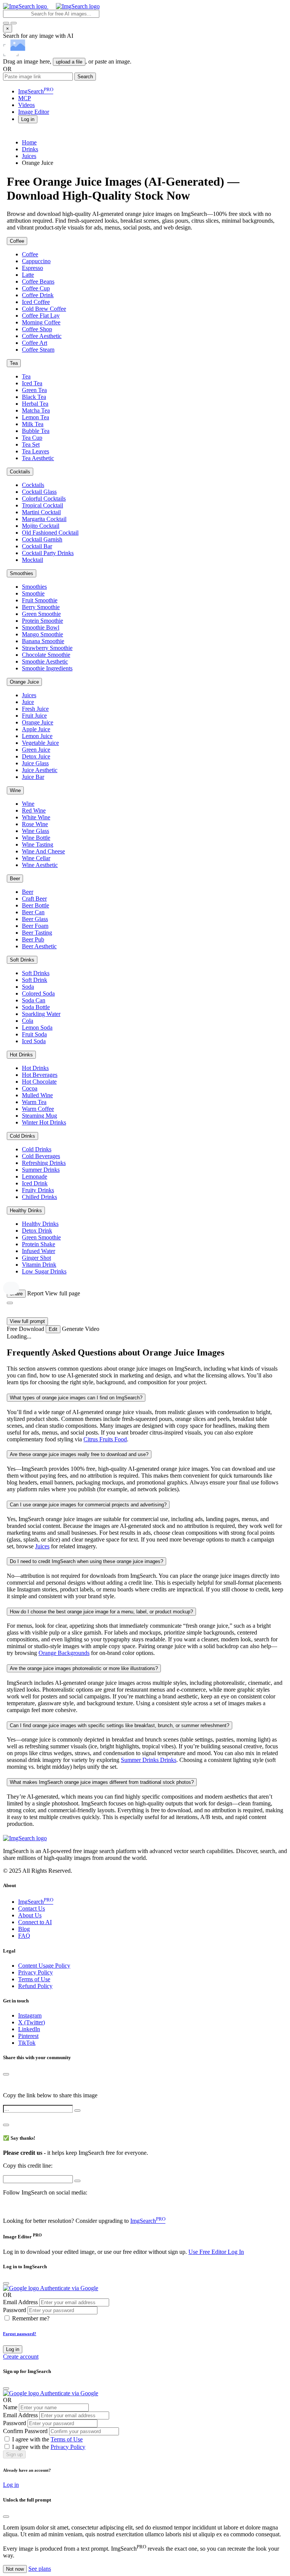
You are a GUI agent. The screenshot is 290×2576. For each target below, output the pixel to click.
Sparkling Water (41, 1014)
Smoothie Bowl (41, 627)
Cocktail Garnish (42, 539)
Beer (15, 879)
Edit (53, 1329)
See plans (40, 2569)
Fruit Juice (34, 716)
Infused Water (39, 1251)
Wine (15, 790)
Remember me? (31, 2318)
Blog (24, 1929)
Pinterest (28, 2036)
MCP (25, 98)
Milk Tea (33, 424)
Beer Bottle (35, 905)
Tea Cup (32, 438)
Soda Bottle (36, 1007)
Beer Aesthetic (39, 946)
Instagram (30, 2015)
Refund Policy (35, 1986)
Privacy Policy (35, 1972)
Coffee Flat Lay (41, 316)
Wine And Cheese (43, 851)
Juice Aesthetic (40, 770)
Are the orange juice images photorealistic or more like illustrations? (84, 1668)
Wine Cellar (36, 858)
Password (15, 2310)
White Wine (36, 817)
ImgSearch (36, 91)
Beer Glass (35, 919)
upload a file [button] (69, 62)
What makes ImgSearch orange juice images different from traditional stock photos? (102, 1782)
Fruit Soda (34, 1034)
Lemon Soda (37, 1027)
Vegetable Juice (40, 743)
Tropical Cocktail (42, 505)
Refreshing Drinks (44, 1163)
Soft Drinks (22, 960)
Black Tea (34, 397)
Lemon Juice (37, 736)
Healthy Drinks (26, 1210)
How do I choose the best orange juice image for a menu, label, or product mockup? (101, 1612)
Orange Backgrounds (64, 1653)
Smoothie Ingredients (47, 668)
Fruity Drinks (38, 1190)
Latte (28, 275)
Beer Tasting (37, 933)
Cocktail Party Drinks (48, 553)
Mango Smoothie (42, 634)
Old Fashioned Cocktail (50, 533)
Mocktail (32, 560)
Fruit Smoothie (40, 600)
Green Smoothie (41, 614)
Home (29, 142)
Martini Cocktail (41, 512)
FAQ (24, 1936)
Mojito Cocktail (41, 526)
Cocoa (30, 1088)
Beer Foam (35, 926)
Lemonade (35, 1176)
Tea (14, 363)
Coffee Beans (38, 281)
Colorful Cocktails (44, 499)
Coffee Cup (36, 288)
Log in (13, 2349)
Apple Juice (36, 729)
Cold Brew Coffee (44, 309)
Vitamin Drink (39, 1265)
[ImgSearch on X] (6, 2206)
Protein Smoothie (42, 621)
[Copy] (77, 2111)
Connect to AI (35, 1922)
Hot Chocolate (39, 1082)
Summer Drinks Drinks (149, 1760)
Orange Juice (24, 682)
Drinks (30, 149)
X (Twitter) (32, 2022)
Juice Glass (35, 763)
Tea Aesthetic (38, 458)
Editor (34, 112)
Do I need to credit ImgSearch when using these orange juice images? (86, 1561)
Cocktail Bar (37, 546)
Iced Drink (35, 1183)
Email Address (20, 2302)
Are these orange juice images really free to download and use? (79, 1454)
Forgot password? (20, 2334)
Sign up (14, 2454)
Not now (15, 2569)
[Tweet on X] (7, 2082)
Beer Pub (33, 939)
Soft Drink (35, 980)
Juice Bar (33, 777)
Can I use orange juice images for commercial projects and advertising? (88, 1505)
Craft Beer (34, 899)
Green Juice (36, 750)
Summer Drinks (41, 1170)
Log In (236, 2252)
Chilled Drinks (39, 1197)
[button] (28, 119)
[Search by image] (6, 23)
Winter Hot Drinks (44, 1122)
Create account (21, 2357)
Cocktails (20, 472)
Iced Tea (32, 383)
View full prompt (27, 1321)
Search (85, 77)
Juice (28, 702)
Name (10, 2407)
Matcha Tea (36, 410)
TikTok (27, 2043)
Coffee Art (35, 343)
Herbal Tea (35, 404)
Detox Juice (36, 756)
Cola (28, 1021)
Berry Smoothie (41, 607)
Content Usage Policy (44, 1966)
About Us (30, 1915)
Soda (28, 987)
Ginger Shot (36, 1258)
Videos (26, 105)
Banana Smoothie (43, 641)
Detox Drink (37, 1231)
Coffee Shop (37, 329)
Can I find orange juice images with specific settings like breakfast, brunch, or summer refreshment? (120, 1725)
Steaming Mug (39, 1116)
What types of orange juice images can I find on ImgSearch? (76, 1398)
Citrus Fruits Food (105, 1439)
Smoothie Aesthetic (45, 661)
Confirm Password (25, 2431)
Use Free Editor (208, 2252)
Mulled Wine (37, 1095)
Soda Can (34, 1000)
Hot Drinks (21, 1055)
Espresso (32, 268)
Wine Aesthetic (40, 865)
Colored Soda (38, 993)
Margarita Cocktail (44, 519)
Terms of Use (34, 1979)
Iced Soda (34, 1041)
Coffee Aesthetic (42, 336)
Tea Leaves (35, 451)
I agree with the (47, 2439)
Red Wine (34, 810)
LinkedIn (29, 2029)
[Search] (14, 23)
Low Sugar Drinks (44, 1271)
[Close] (6, 2074)
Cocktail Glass (39, 492)
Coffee (17, 241)
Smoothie (33, 593)
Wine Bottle (36, 838)
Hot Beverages (40, 1075)
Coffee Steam (38, 350)
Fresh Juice (35, 709)
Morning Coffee (41, 322)
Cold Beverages (41, 1156)
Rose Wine (35, 824)
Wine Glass (35, 831)
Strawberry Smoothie (47, 648)
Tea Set (31, 444)
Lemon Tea (35, 417)
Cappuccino (36, 261)
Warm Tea (34, 1102)
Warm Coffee (38, 1109)
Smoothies (22, 573)
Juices (29, 156)
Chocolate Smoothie (46, 655)
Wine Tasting (38, 844)
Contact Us (32, 1908)
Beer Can (33, 912)
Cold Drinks (22, 1136)
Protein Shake (39, 1244)
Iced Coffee (36, 302)
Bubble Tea (36, 431)
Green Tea (34, 390)
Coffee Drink (38, 295)
